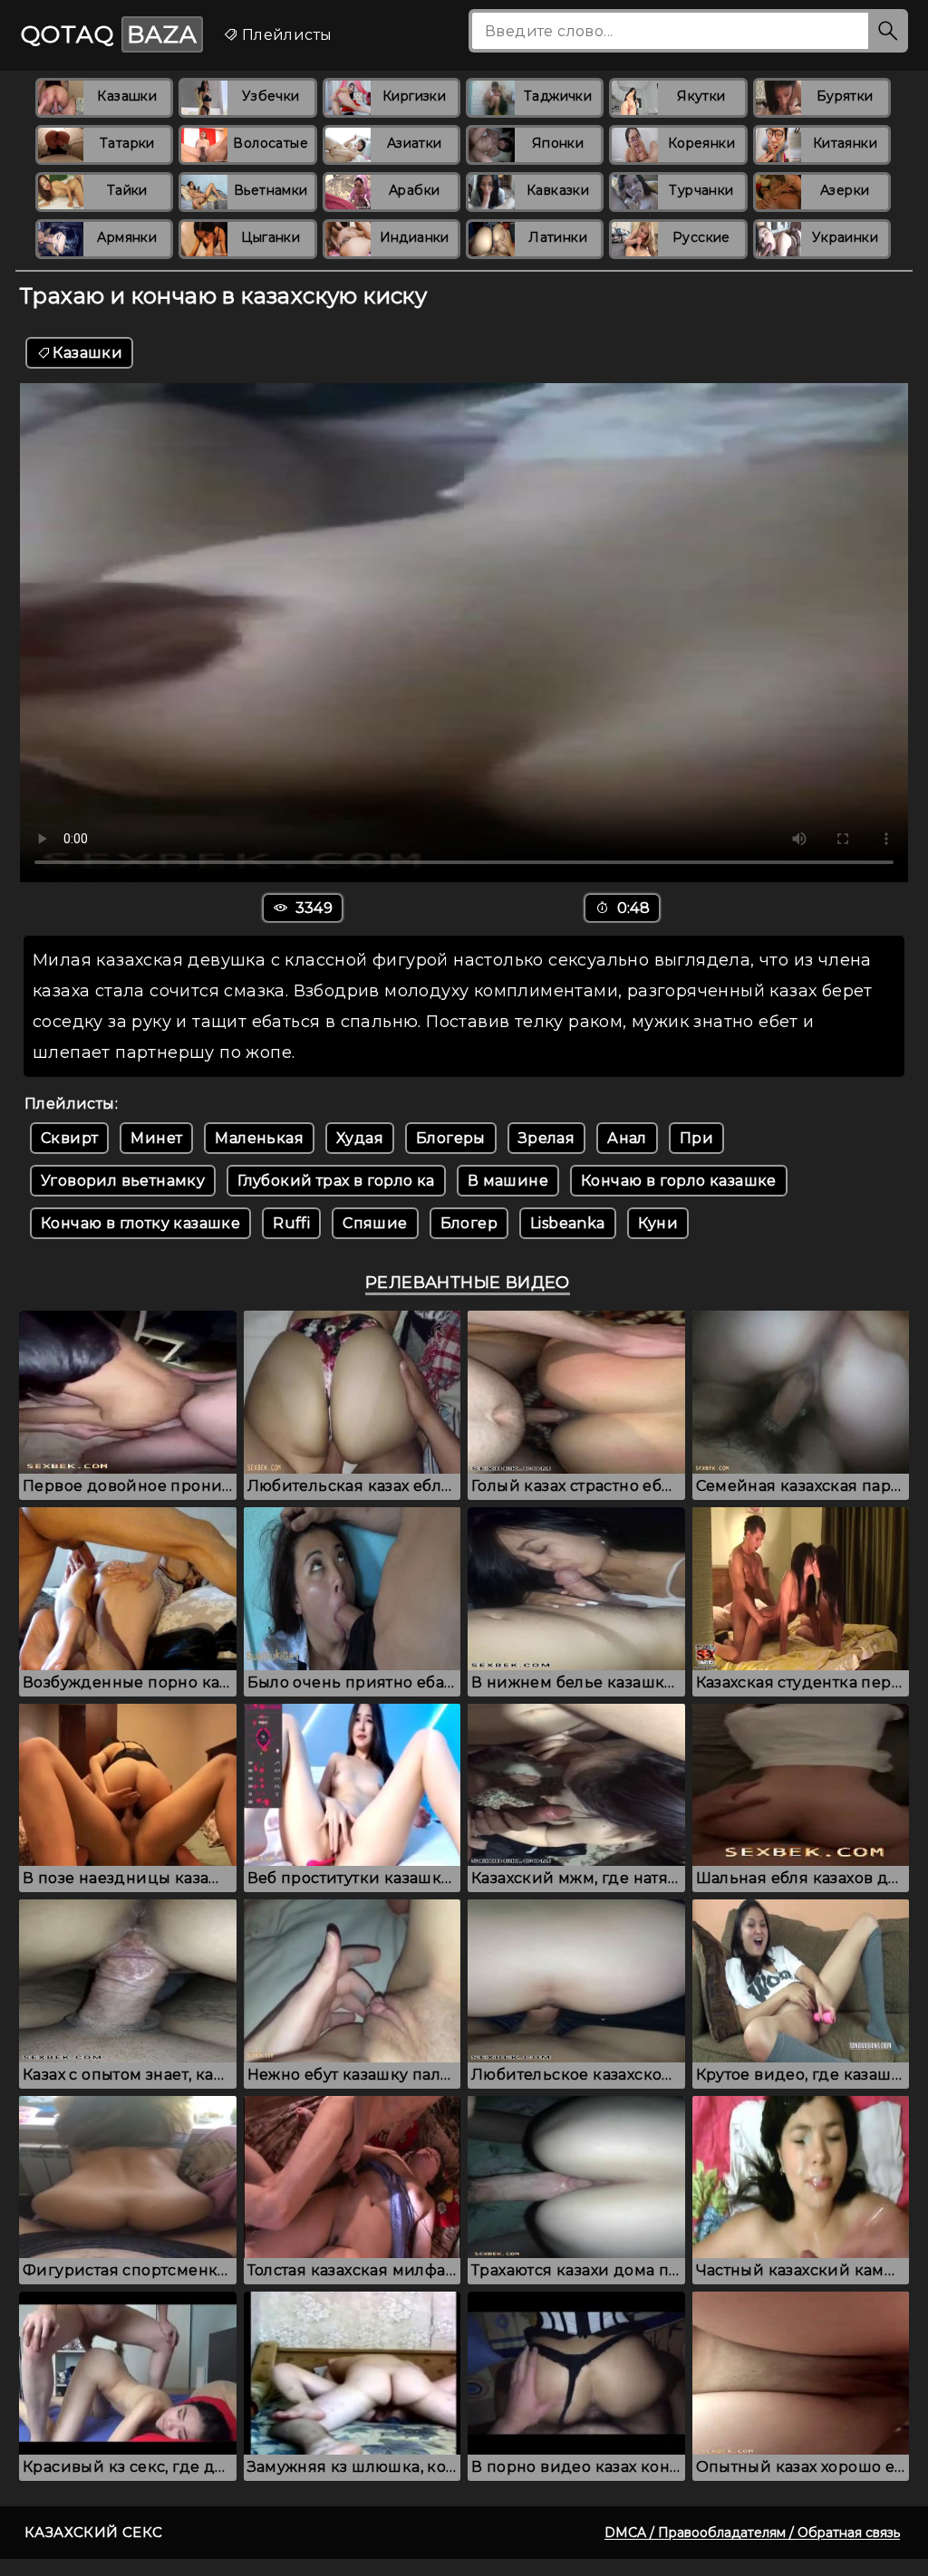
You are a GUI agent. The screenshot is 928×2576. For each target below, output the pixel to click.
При (696, 1138)
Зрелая (546, 1138)
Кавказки (558, 190)
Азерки (845, 190)
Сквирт (69, 1138)
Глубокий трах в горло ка (336, 1181)
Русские (701, 237)
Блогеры (451, 1138)
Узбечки (271, 96)
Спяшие (375, 1223)
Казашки (127, 96)
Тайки (127, 190)
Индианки (415, 237)
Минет (156, 1138)
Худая (360, 1138)
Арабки (414, 190)
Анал (627, 1138)
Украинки (845, 237)
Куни (658, 1223)
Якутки (701, 96)
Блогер (469, 1223)
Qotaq (109, 34)
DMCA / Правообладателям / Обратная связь (752, 2533)
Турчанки (701, 190)
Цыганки (271, 237)
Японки (558, 143)
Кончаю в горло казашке (679, 1181)
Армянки (127, 237)
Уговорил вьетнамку (123, 1181)
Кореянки (701, 143)
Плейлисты (285, 35)
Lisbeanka (568, 1223)
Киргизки (414, 96)
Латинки (558, 237)
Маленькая (259, 1138)
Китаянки (845, 143)
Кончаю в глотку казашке (140, 1223)
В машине (508, 1181)
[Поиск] (888, 31)
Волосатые (271, 143)
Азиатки (415, 143)
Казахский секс (94, 2532)
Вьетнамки (271, 190)
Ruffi (291, 1223)
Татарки (127, 143)
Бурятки (845, 96)
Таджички (558, 96)
